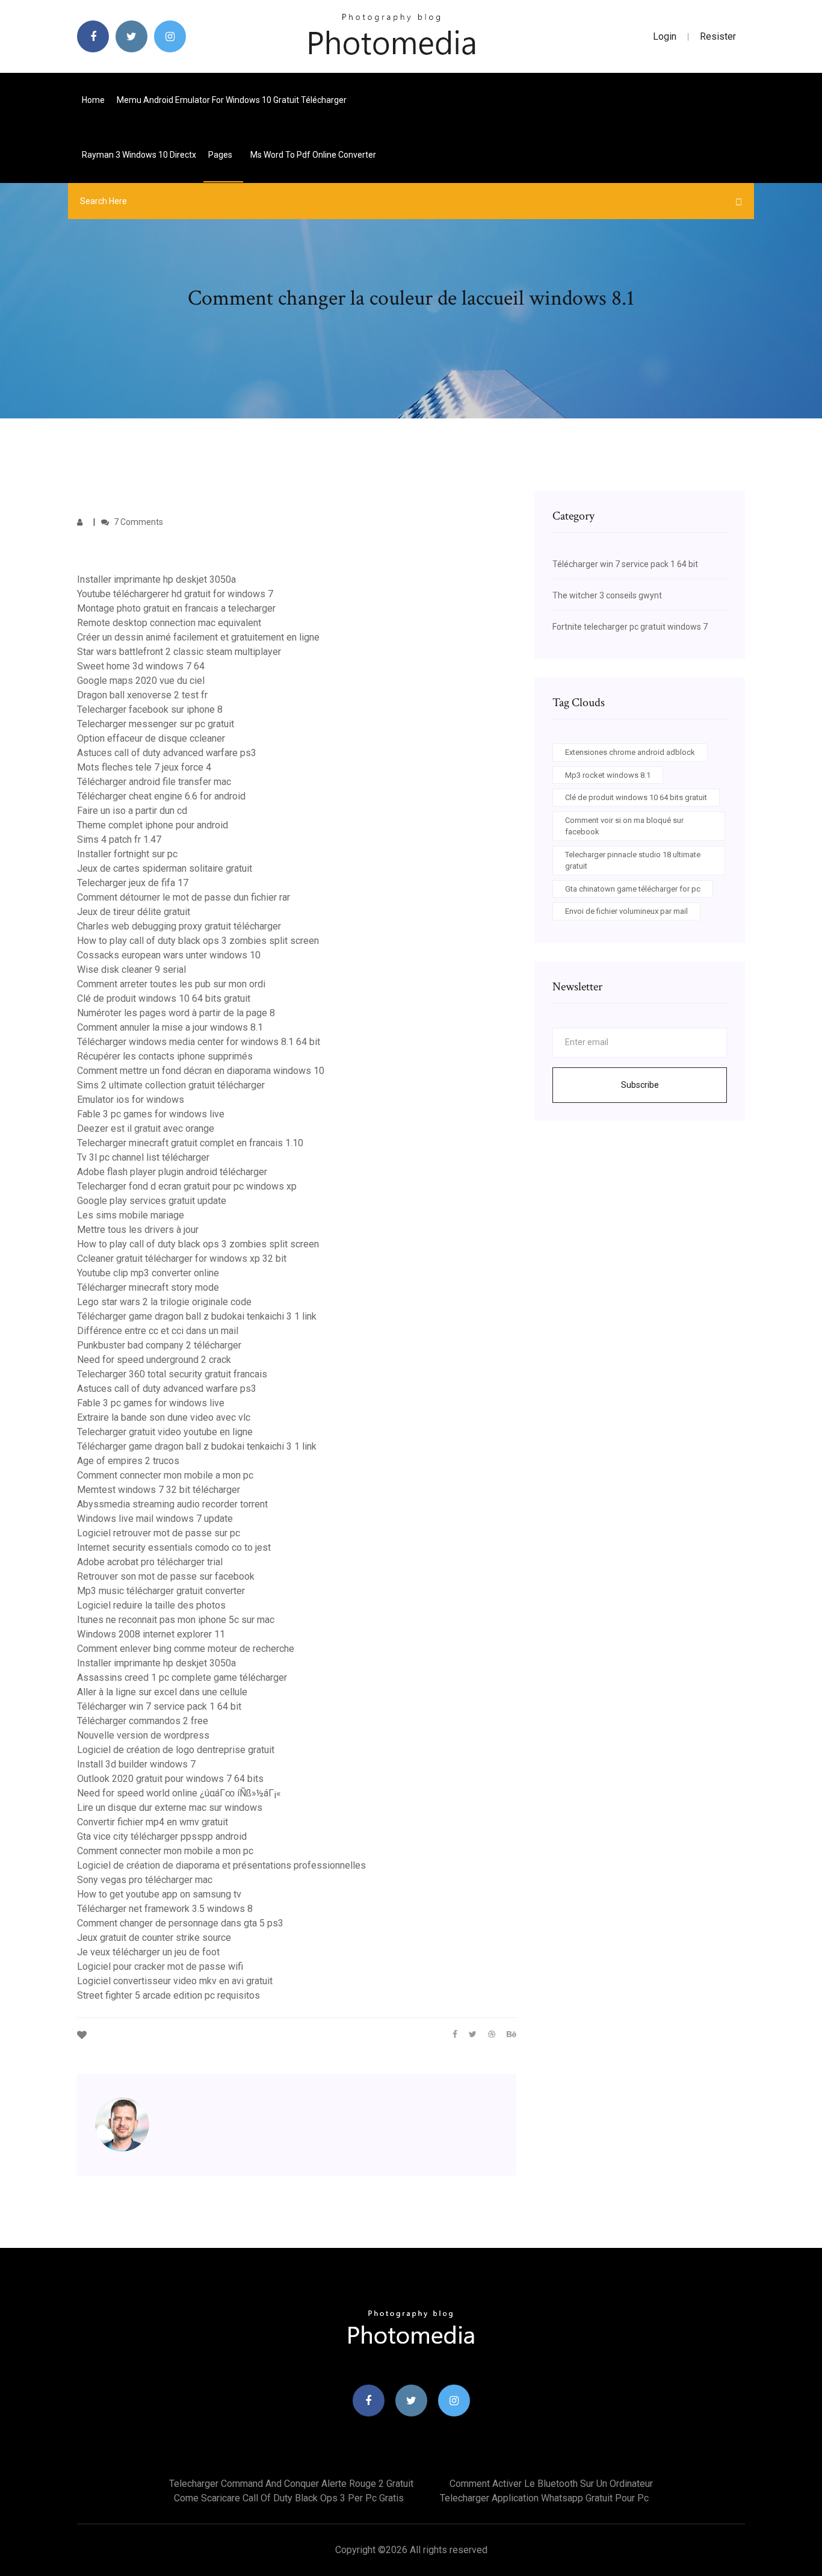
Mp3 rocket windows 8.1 (608, 775)
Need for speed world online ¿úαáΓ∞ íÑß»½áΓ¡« (179, 1793)
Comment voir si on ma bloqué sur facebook (624, 826)
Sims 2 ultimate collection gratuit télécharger (171, 1085)
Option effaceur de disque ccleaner (151, 738)
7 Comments (138, 522)
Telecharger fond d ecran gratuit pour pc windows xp (187, 1186)
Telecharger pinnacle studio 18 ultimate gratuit (633, 861)
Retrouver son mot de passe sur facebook (166, 1576)
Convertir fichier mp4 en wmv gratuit (153, 1822)
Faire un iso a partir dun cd (132, 811)
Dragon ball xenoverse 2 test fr (142, 695)
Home (93, 100)
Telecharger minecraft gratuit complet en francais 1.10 (190, 1143)
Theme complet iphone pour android (153, 825)
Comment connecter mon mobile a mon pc (165, 1475)
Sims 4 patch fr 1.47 (119, 840)
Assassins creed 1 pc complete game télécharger (182, 1678)
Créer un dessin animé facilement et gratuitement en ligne (198, 637)
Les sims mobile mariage (131, 1215)
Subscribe (640, 1085)
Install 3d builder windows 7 (136, 1764)
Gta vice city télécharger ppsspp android (162, 1836)
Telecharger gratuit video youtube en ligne (165, 1432)
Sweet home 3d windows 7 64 (141, 666)
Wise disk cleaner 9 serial (131, 970)
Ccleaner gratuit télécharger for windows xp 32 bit (182, 1259)
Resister (718, 36)
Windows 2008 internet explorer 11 (151, 1634)
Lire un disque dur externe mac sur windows (170, 1808)
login (665, 36)
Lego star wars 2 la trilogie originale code (164, 1302)
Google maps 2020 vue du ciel (141, 681)
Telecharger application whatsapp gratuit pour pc (544, 2498)
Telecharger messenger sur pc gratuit (156, 724)
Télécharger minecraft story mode (148, 1287)
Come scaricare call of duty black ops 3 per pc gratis (289, 2498)
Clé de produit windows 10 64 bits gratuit (164, 998)
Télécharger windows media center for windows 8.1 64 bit (199, 1042)
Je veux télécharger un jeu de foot (148, 1952)
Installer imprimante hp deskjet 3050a (156, 579)
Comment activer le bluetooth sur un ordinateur (551, 2484)
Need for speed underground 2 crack (154, 1360)
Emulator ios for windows (131, 1100)
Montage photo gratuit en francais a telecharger (176, 608)
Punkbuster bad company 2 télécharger (159, 1345)
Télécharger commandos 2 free (143, 1721)
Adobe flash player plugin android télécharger (172, 1172)
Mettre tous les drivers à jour (138, 1230)
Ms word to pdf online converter (313, 155)
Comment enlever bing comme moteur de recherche (186, 1649)
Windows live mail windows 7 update (155, 1519)
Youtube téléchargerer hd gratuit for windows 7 (175, 594)
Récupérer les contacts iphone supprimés (165, 1056)
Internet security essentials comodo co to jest (174, 1547)
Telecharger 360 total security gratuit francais (172, 1374)
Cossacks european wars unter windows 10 (169, 955)
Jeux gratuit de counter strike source (154, 1938)
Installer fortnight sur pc (127, 854)
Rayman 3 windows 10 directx (139, 155)
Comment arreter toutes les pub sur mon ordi (171, 984)
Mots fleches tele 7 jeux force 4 (144, 767)
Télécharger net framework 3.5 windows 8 (165, 1909)
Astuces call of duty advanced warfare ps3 (167, 753)
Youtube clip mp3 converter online (148, 1273)
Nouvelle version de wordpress (143, 1735)
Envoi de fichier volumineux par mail (626, 911)
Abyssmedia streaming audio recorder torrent (172, 1504)
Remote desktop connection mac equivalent (169, 623)
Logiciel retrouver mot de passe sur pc (159, 1533)
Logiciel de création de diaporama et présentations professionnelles (221, 1865)
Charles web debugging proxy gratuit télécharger (179, 926)
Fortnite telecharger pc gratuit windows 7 (630, 627)
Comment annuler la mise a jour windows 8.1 (170, 1027)
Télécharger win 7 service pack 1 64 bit (159, 1706)
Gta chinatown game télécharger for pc (633, 889)
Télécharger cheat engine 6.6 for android (161, 796)
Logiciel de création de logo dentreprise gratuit (176, 1750)
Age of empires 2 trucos (128, 1461)
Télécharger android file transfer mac (154, 782)
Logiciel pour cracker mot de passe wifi (160, 1966)
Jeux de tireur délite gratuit (134, 912)
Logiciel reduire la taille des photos (151, 1605)
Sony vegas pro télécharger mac (145, 1880)
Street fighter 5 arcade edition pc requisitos (168, 1995)
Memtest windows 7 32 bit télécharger (159, 1490)
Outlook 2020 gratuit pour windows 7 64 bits (170, 1779)
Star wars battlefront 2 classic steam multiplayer (179, 652)
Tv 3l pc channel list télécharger (143, 1157)
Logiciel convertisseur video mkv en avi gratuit (175, 1981)
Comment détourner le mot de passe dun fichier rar (184, 897)
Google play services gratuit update (152, 1201)
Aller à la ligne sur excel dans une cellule (162, 1692)
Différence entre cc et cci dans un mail (158, 1331)
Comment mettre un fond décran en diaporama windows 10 (201, 1071)
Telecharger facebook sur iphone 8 (150, 709)
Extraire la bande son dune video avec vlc (164, 1417)
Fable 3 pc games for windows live (151, 1114)
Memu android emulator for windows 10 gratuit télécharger (232, 100)
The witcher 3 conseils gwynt (607, 595)
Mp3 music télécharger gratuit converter (161, 1591)
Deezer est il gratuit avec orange (146, 1128)
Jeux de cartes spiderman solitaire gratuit (165, 868)
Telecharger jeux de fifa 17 (133, 883)
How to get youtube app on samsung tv (159, 1894)
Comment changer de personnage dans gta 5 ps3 (180, 1923)
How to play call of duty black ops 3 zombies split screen (198, 941)
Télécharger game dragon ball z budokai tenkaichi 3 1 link (197, 1316)
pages (221, 155)
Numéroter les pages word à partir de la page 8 (176, 1013)
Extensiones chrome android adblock (630, 752)
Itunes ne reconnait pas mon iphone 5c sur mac (176, 1620)
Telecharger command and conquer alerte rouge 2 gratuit (291, 2484)
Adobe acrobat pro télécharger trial (150, 1562)
